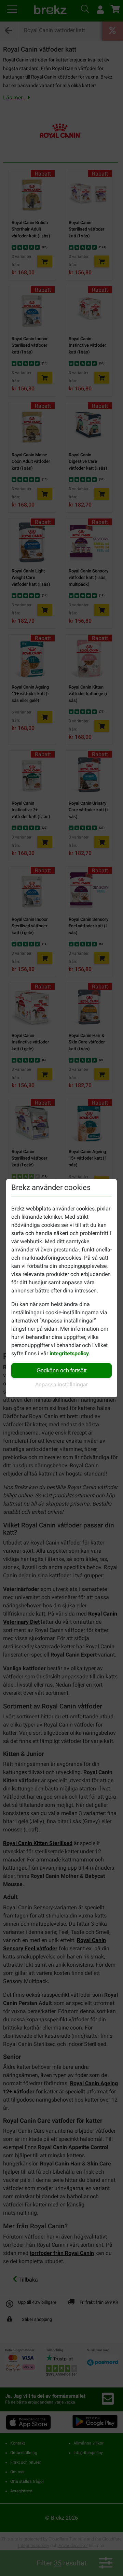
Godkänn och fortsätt (61, 1370)
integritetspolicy (69, 1353)
